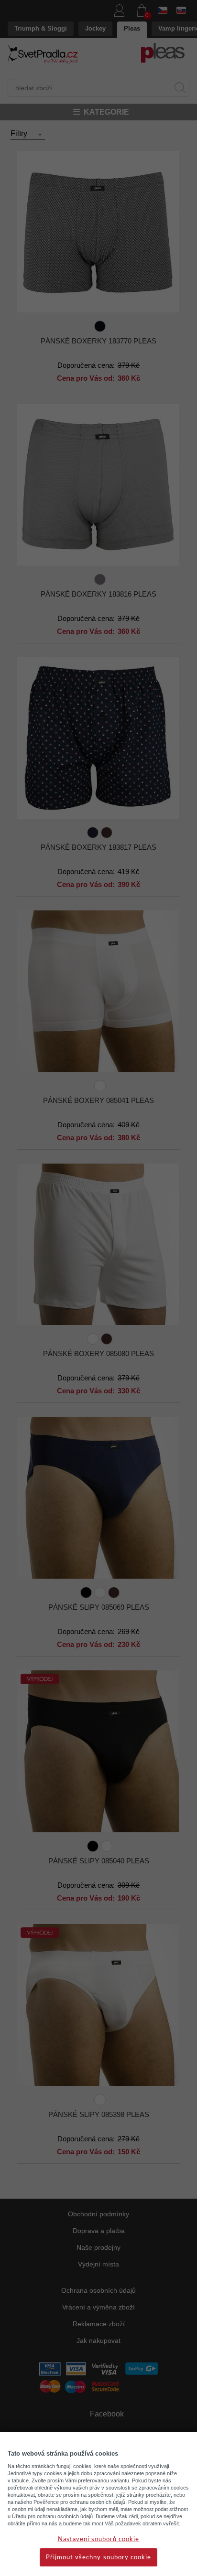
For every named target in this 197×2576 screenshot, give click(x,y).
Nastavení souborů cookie (99, 2539)
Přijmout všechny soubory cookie (98, 2558)
